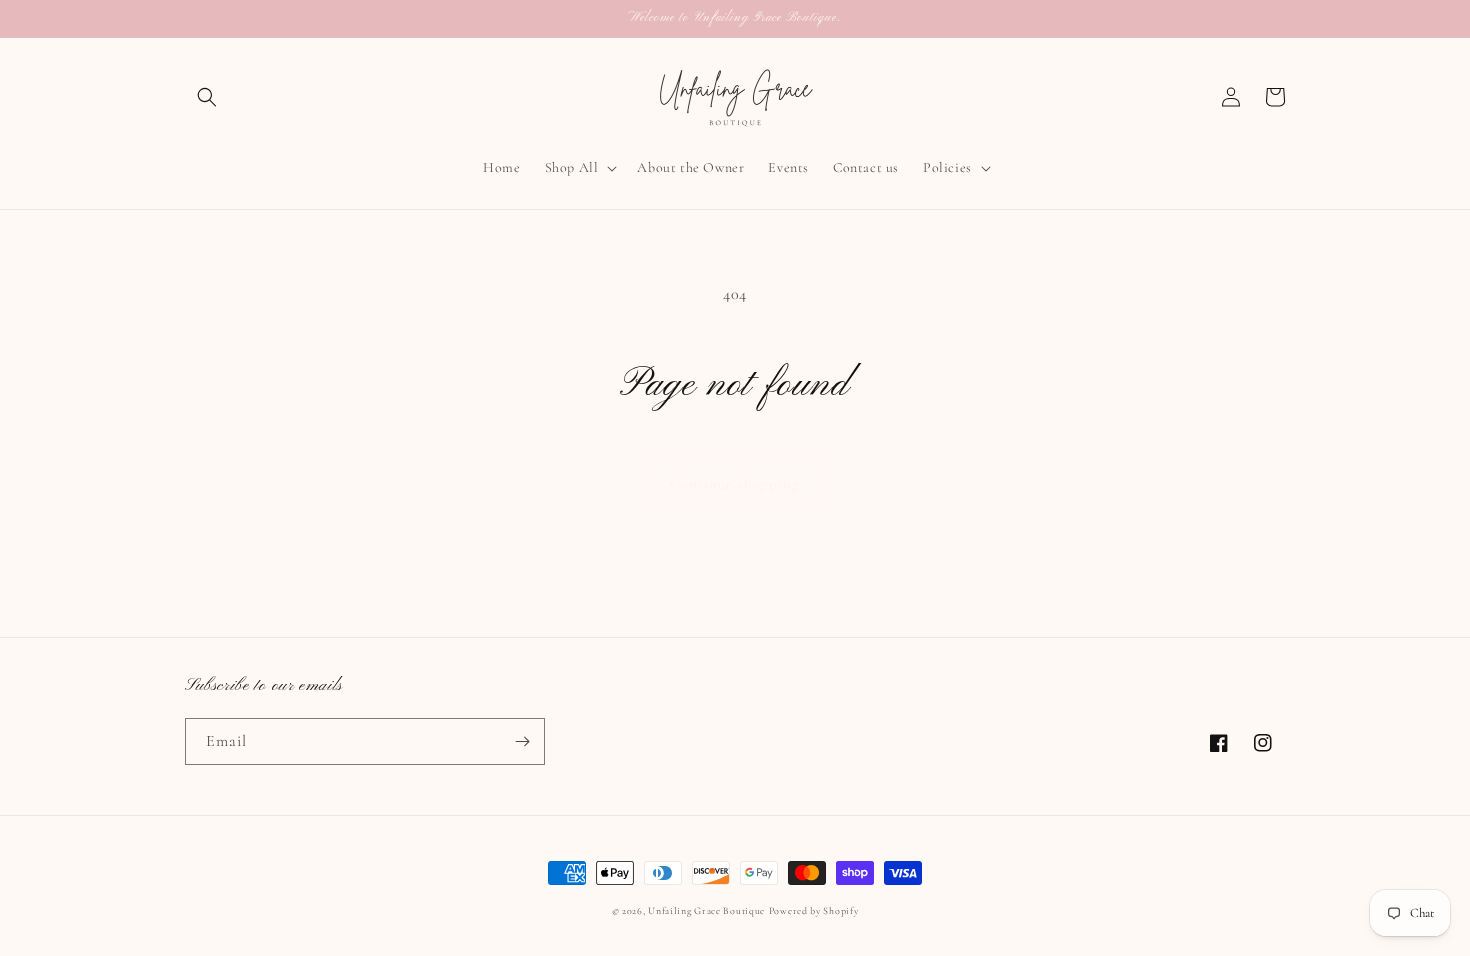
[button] (207, 97)
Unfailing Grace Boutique (706, 911)
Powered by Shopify (814, 911)
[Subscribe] (522, 741)
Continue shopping (735, 484)
